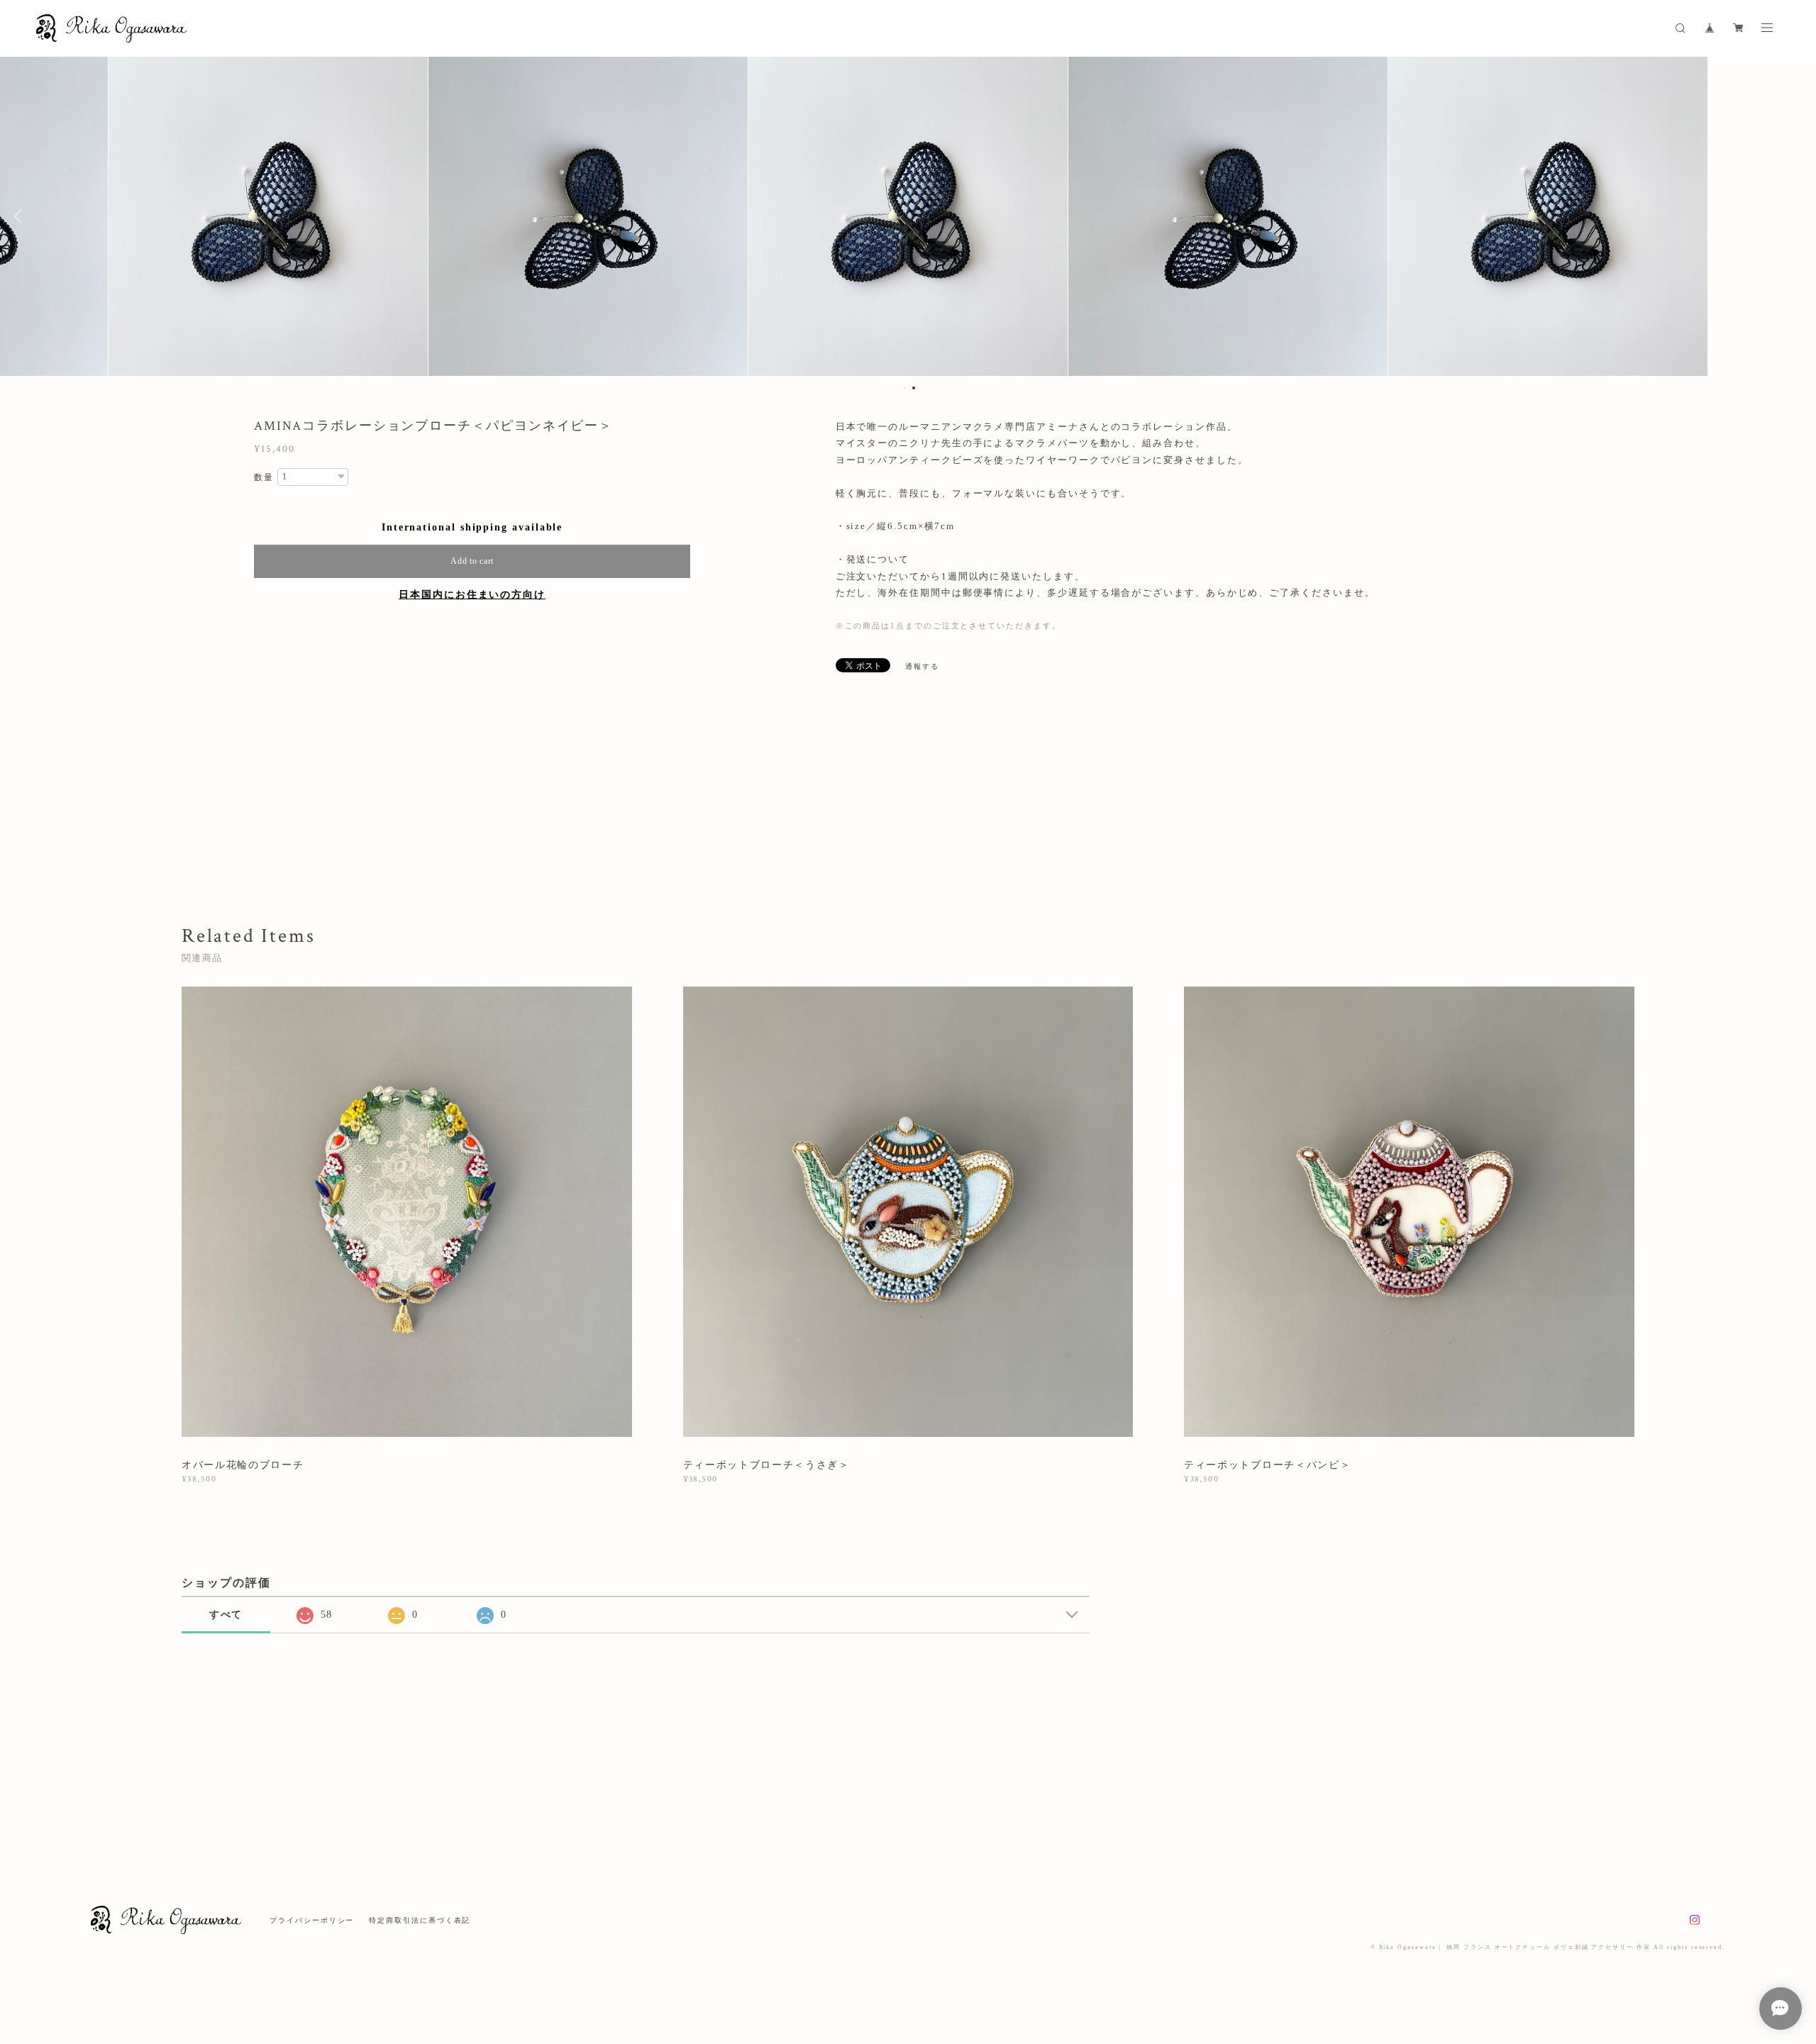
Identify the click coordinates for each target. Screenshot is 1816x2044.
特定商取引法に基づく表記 (420, 1920)
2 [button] (914, 388)
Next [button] (1795, 216)
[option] (588, 216)
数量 (264, 477)
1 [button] (904, 388)
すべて (226, 1615)
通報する (922, 666)
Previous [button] (21, 216)
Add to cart (472, 561)
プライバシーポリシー (312, 1920)
